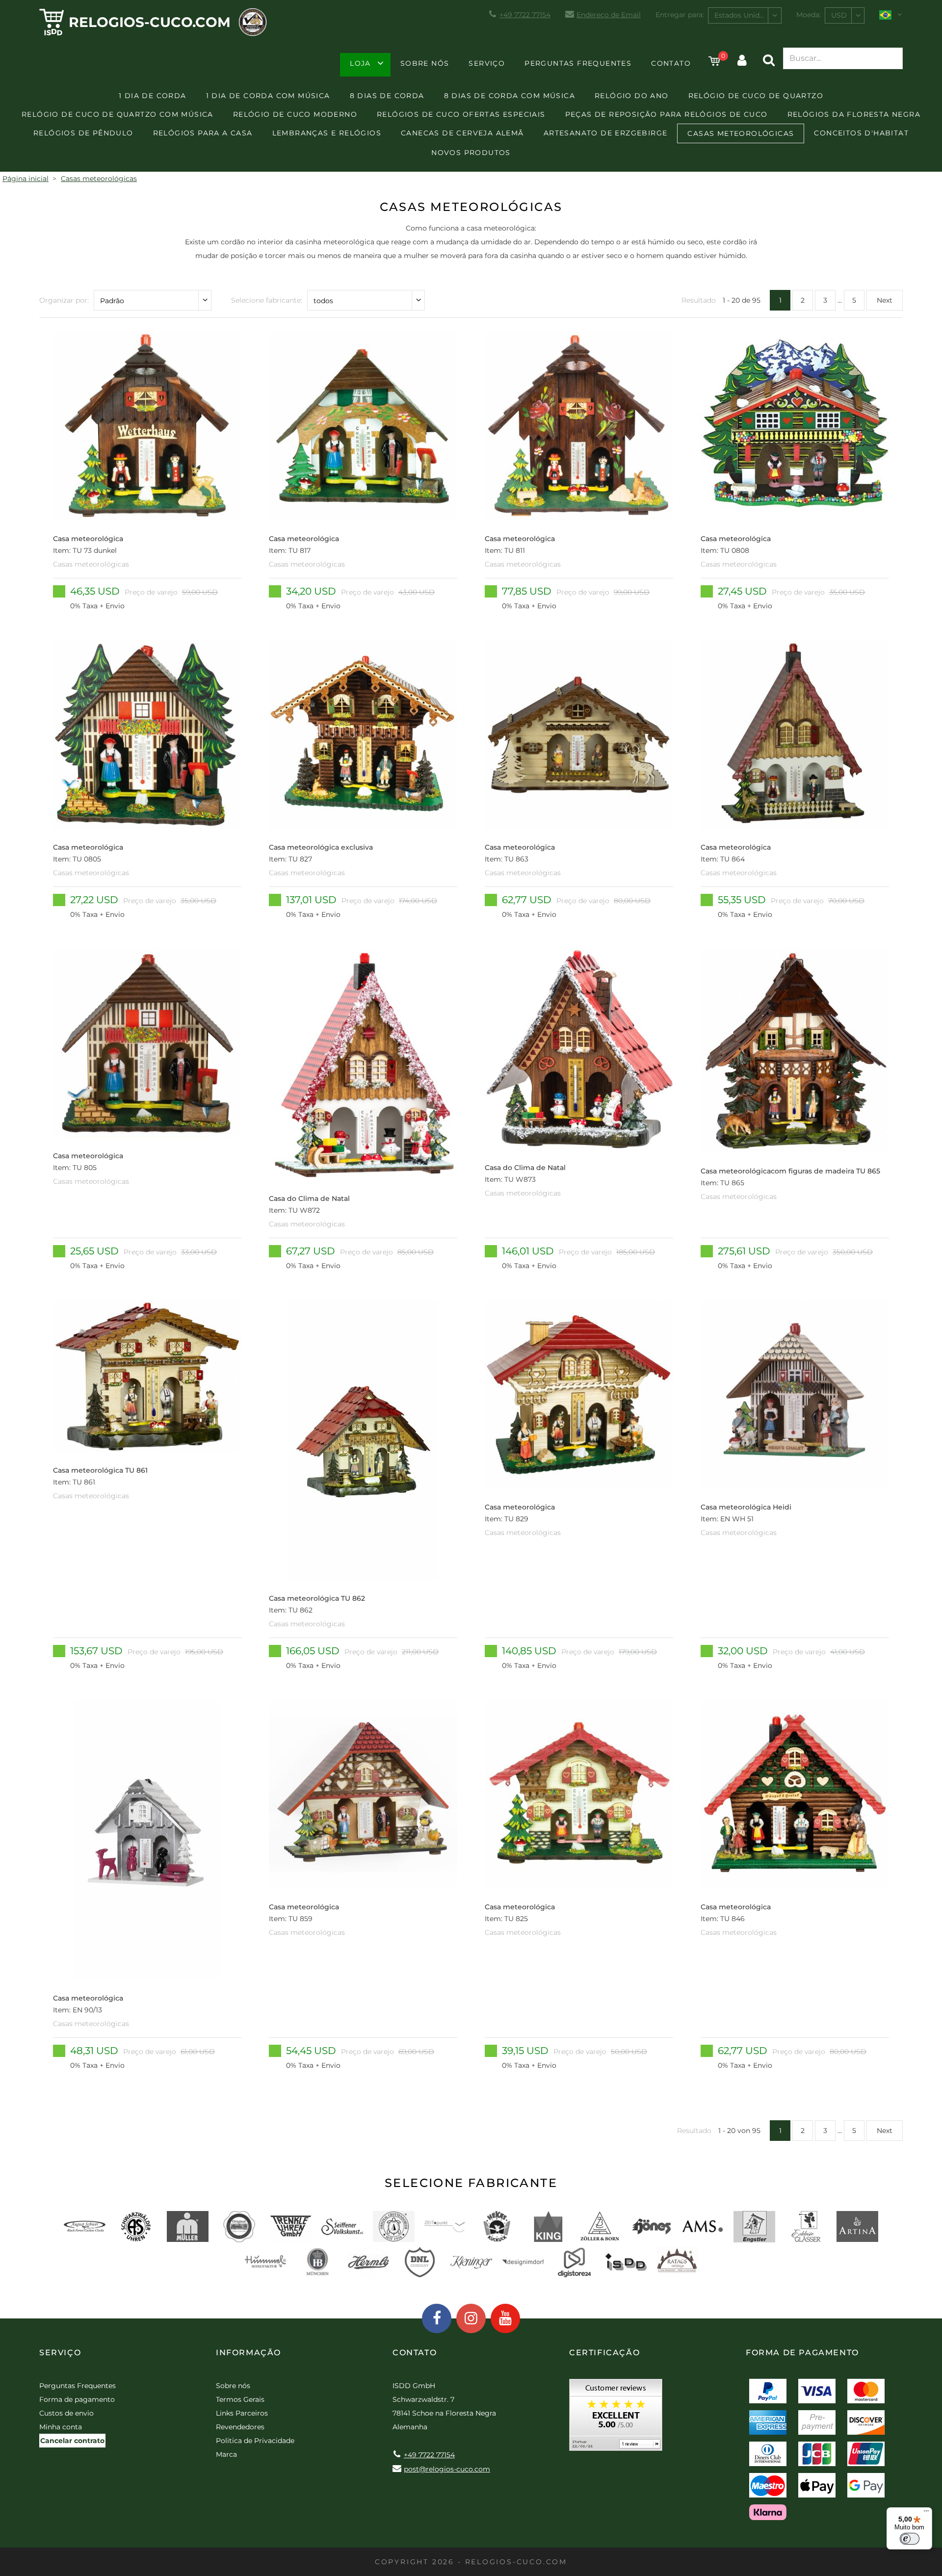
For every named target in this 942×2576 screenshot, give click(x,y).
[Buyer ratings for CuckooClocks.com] (616, 2418)
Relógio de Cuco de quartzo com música (118, 114)
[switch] (910, 2539)
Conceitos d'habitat (861, 133)
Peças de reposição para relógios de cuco (667, 114)
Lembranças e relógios (327, 133)
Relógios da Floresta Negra (854, 114)
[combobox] (745, 15)
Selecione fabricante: (267, 300)
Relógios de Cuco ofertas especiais (461, 114)
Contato (671, 63)
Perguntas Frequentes (578, 63)
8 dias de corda (387, 96)
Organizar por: (64, 300)
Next (885, 300)
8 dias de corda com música (510, 96)
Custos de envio (66, 2413)
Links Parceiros (242, 2413)
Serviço (487, 63)
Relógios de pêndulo (83, 133)
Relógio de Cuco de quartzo (756, 96)
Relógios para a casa (203, 133)
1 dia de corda (153, 96)
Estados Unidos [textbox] (741, 15)
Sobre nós (425, 63)
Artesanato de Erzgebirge (606, 133)
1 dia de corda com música (268, 96)
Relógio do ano (632, 96)
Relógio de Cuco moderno (295, 114)
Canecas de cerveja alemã (462, 133)
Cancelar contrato (72, 2441)
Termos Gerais (240, 2399)
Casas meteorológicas (741, 133)
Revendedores (240, 2427)
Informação (249, 2353)
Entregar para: (680, 15)
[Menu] (926, 2513)
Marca (226, 2454)
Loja (360, 63)
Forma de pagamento (77, 2399)
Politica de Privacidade (255, 2441)
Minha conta (61, 2427)
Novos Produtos (471, 153)
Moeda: (809, 15)
